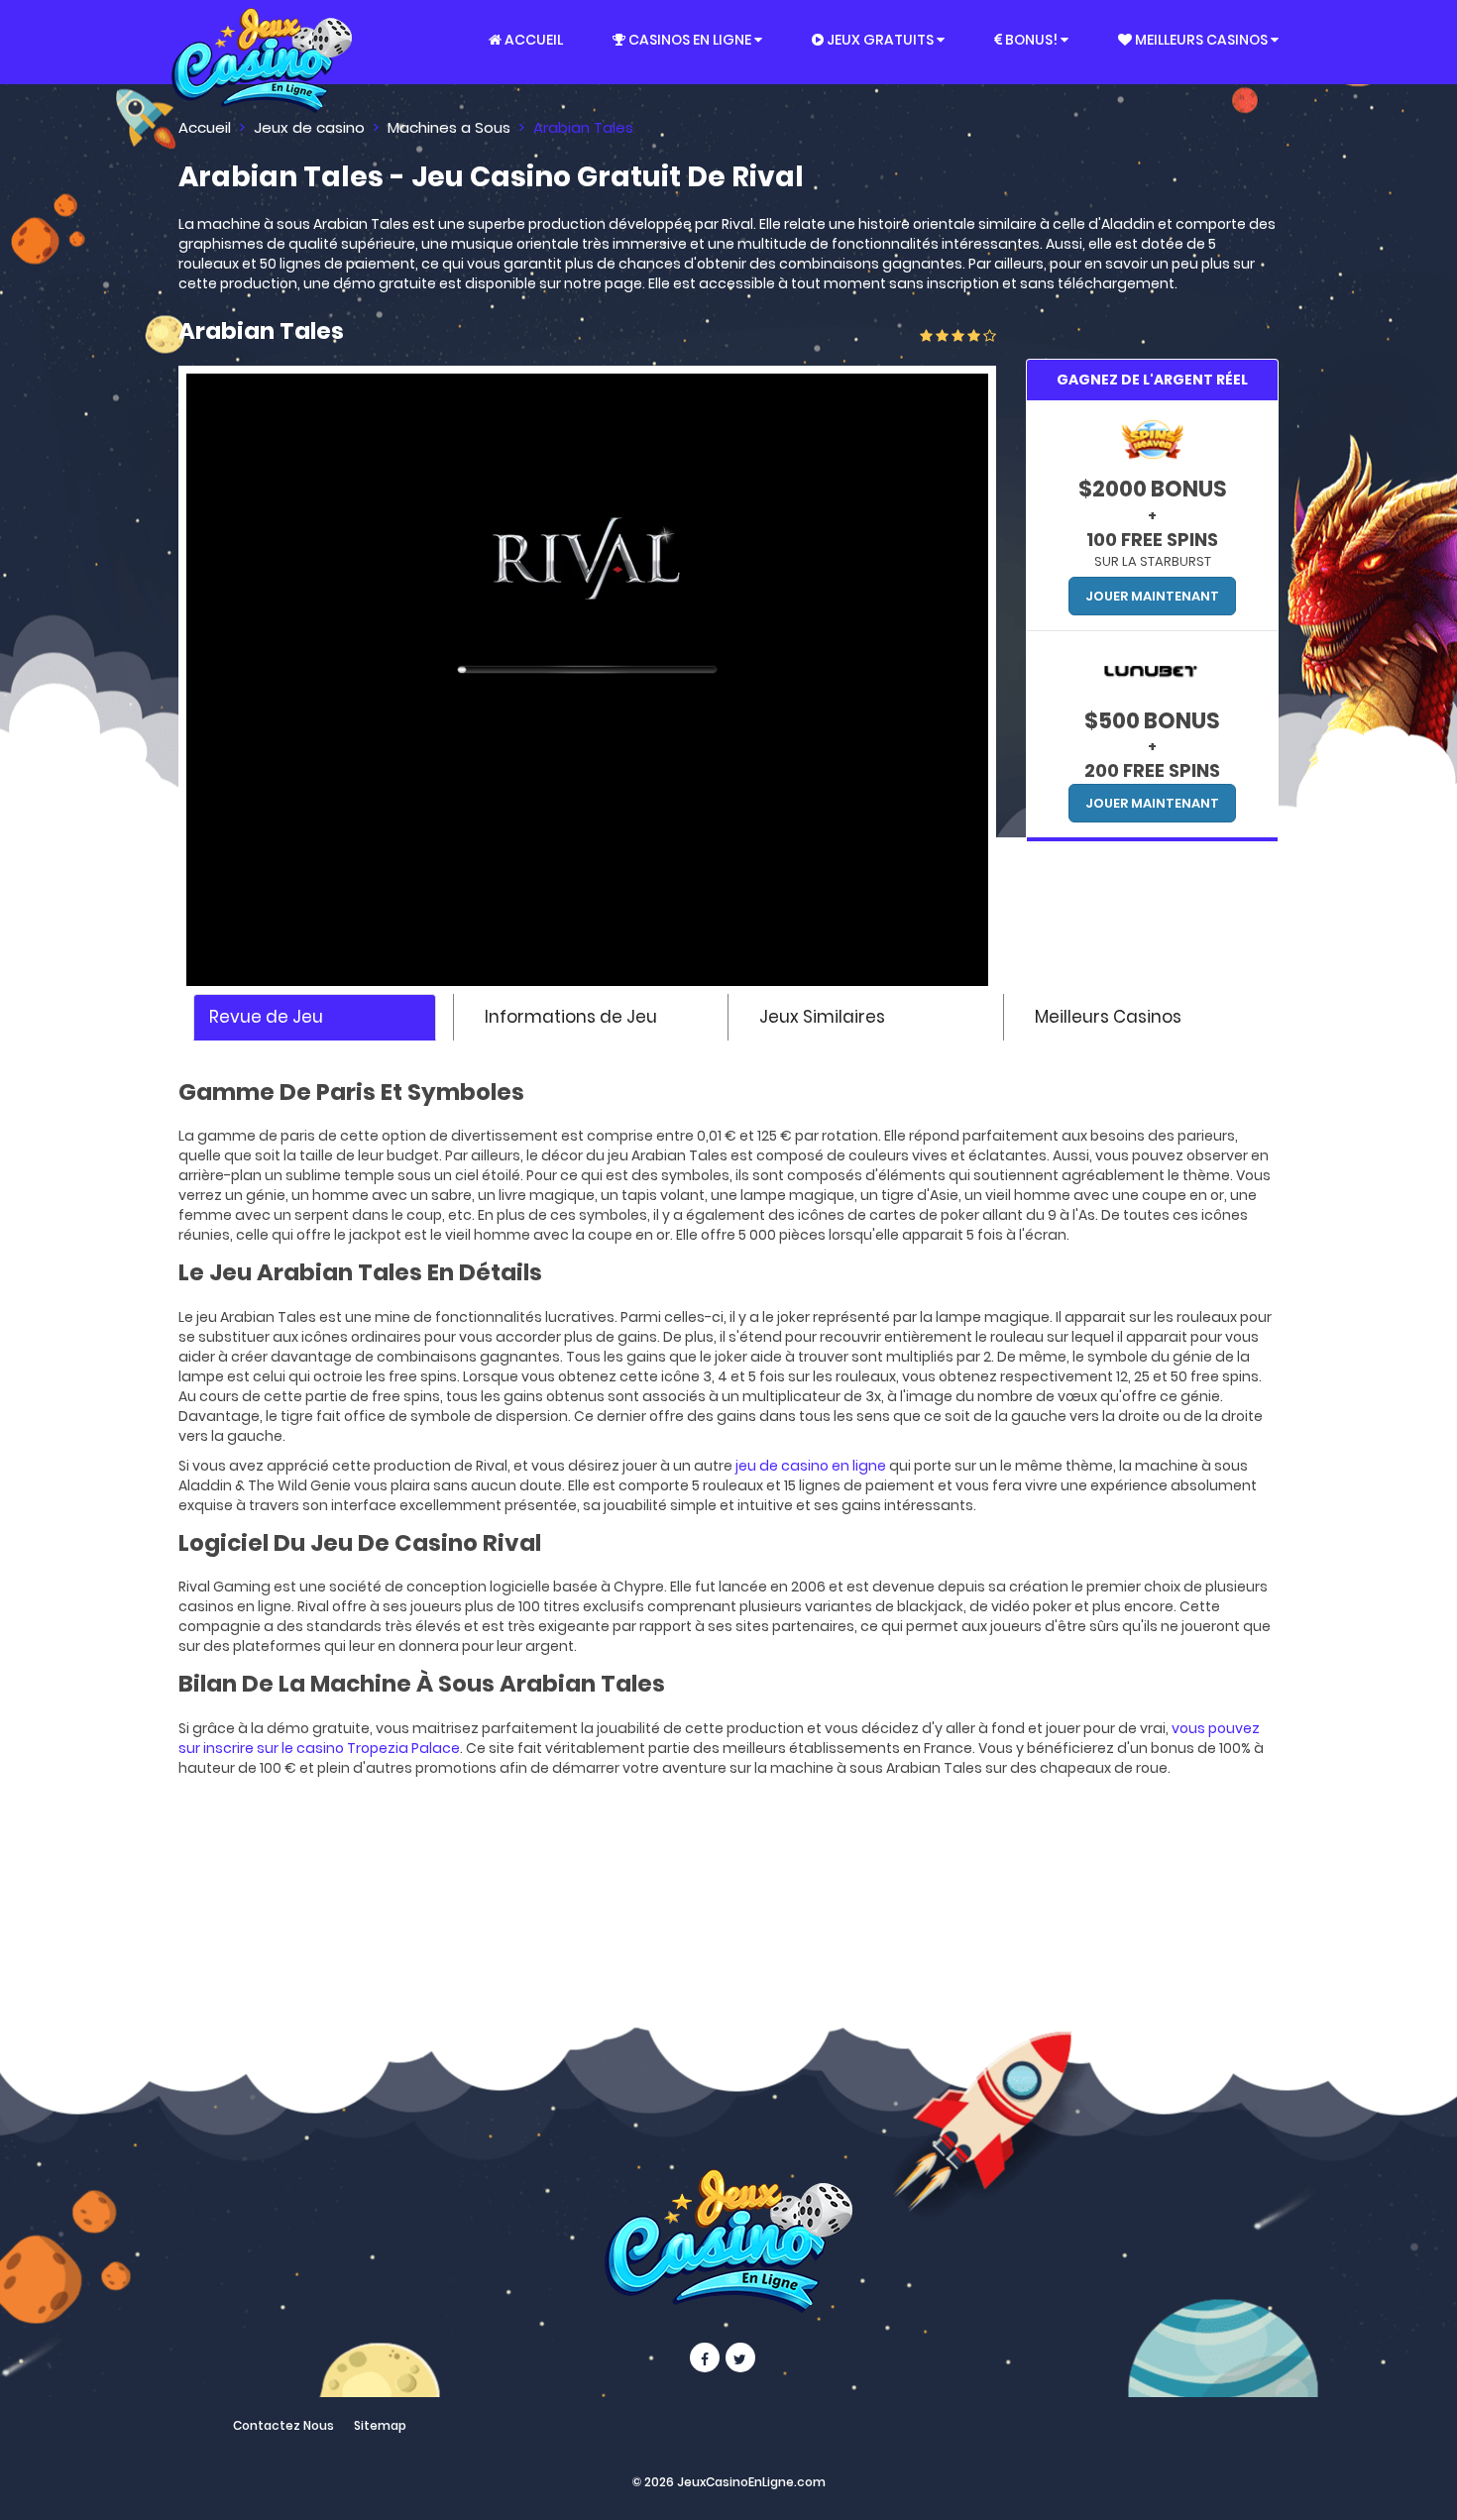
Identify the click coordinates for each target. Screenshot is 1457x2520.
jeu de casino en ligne (811, 1466)
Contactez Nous (283, 2425)
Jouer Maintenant (1152, 596)
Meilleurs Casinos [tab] (1108, 1017)
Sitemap (380, 2425)
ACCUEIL (532, 40)
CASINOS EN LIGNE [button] (690, 40)
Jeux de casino (309, 127)
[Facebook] (705, 2357)
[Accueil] (262, 42)
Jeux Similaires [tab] (822, 1017)
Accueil (205, 127)
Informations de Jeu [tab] (571, 1017)
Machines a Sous (449, 127)
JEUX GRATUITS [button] (880, 40)
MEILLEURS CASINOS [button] (1201, 40)
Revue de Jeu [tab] (266, 1017)
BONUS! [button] (1031, 40)
